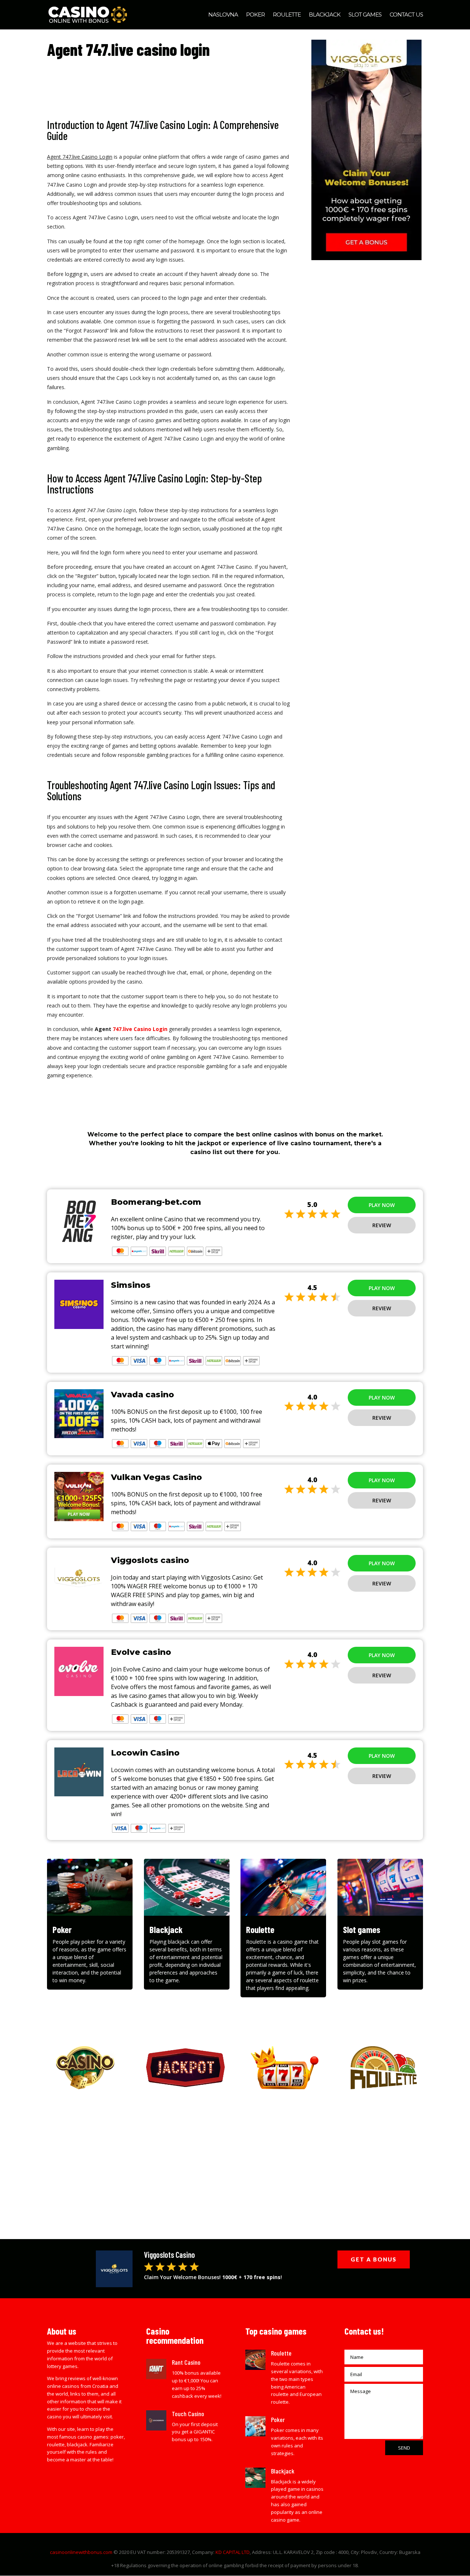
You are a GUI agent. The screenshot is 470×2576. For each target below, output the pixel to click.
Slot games (365, 15)
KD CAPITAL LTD (233, 2552)
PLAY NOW (382, 1205)
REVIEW (382, 1225)
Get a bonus (374, 2259)
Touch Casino (188, 2414)
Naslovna (223, 15)
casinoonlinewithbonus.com (81, 2552)
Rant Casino (186, 2362)
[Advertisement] (235, 2159)
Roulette (287, 15)
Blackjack (325, 15)
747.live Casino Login (140, 1029)
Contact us (406, 15)
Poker (255, 15)
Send (404, 2448)
